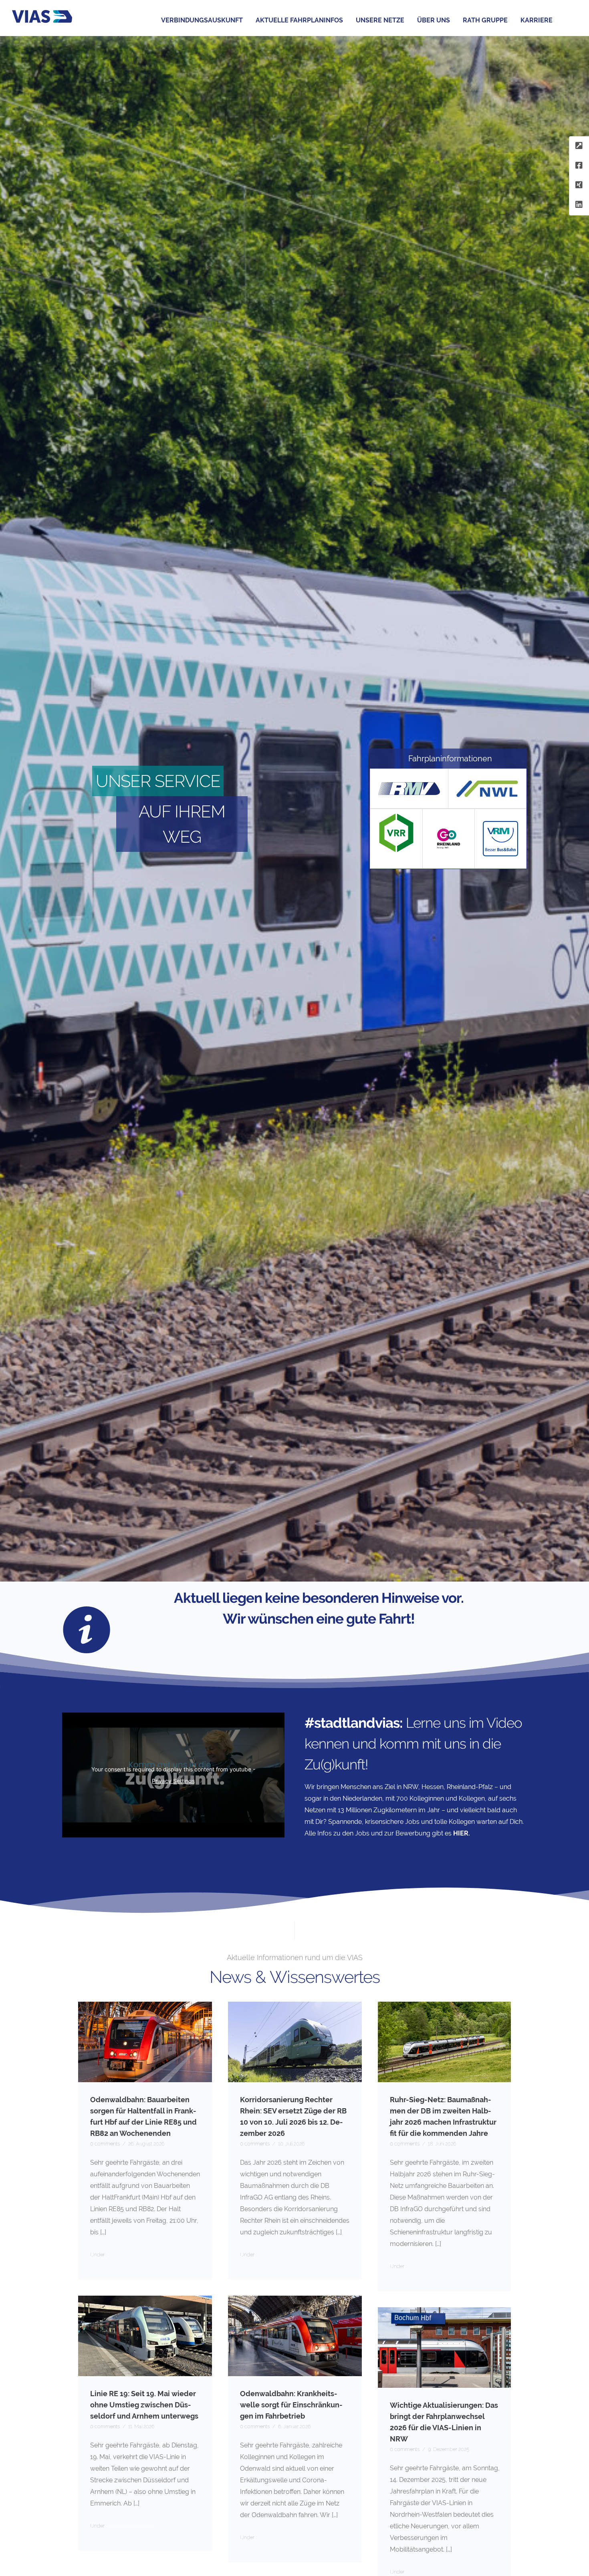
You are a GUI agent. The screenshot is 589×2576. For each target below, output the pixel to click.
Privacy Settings (173, 1781)
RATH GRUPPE (485, 20)
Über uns (434, 20)
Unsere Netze (380, 20)
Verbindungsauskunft (202, 20)
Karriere (537, 20)
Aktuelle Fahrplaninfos (299, 20)
